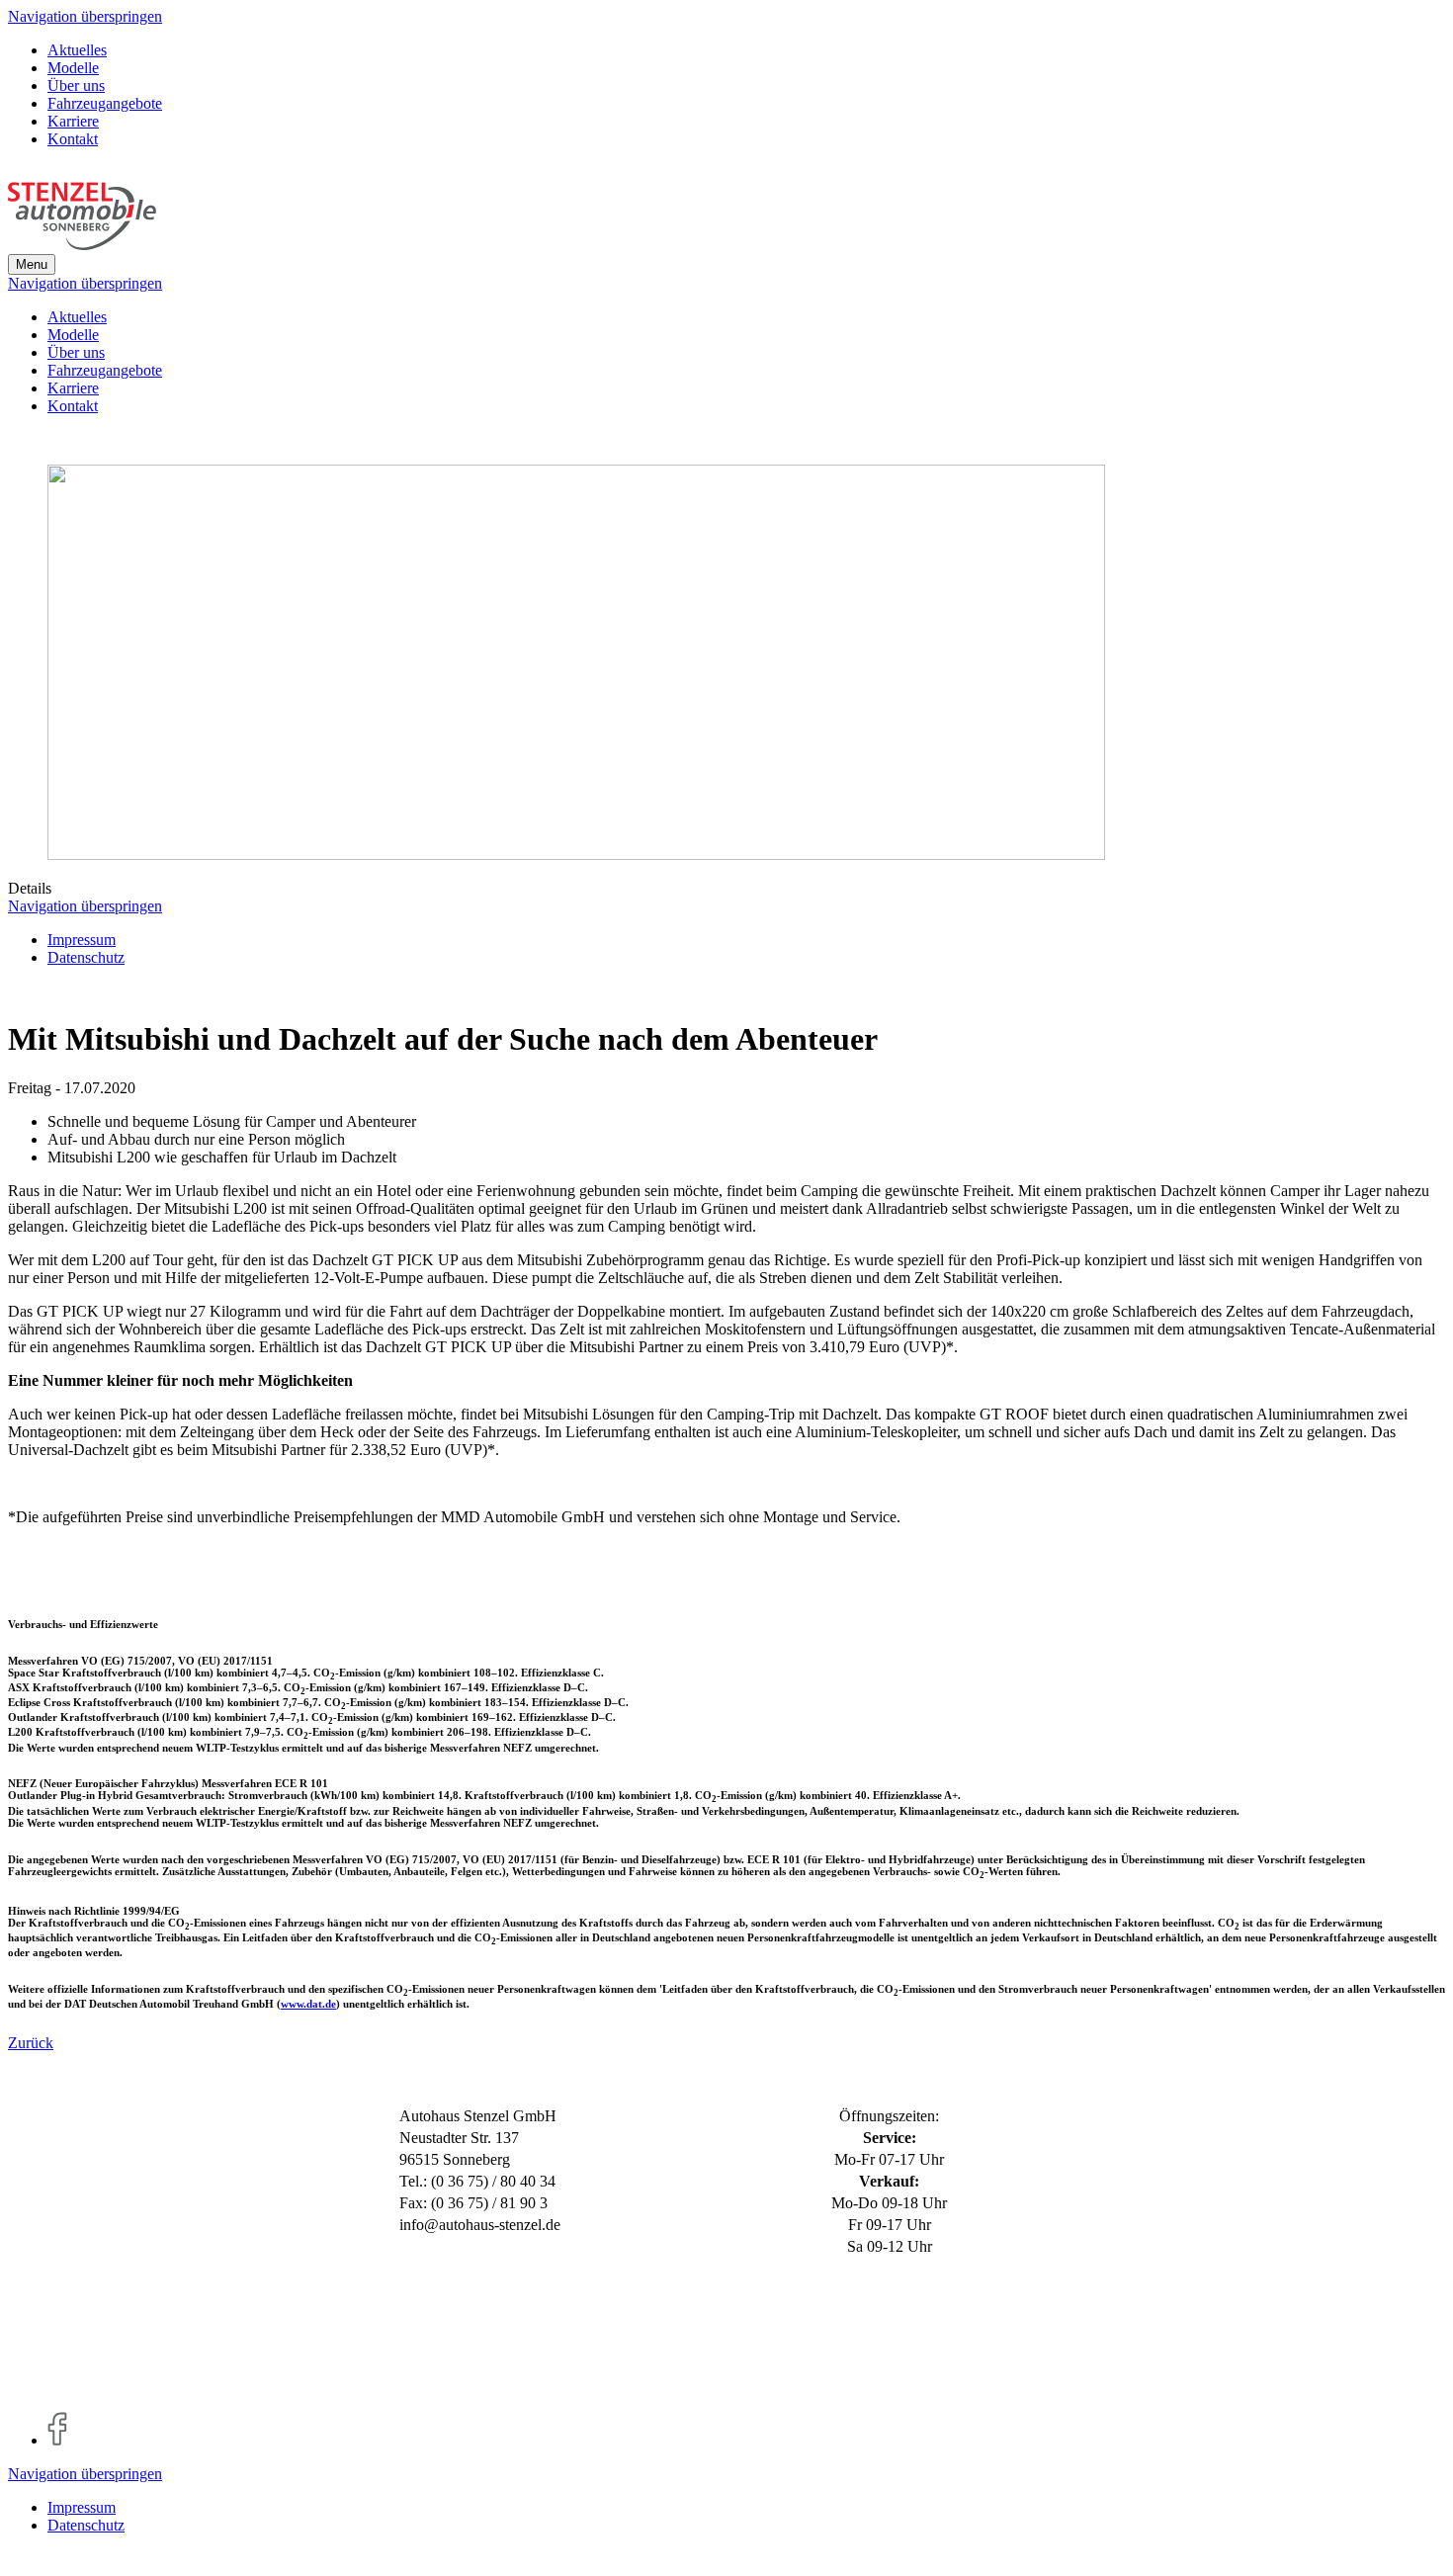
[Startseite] (82, 245)
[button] (32, 264)
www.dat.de (308, 2004)
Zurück (31, 2043)
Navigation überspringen (85, 16)
